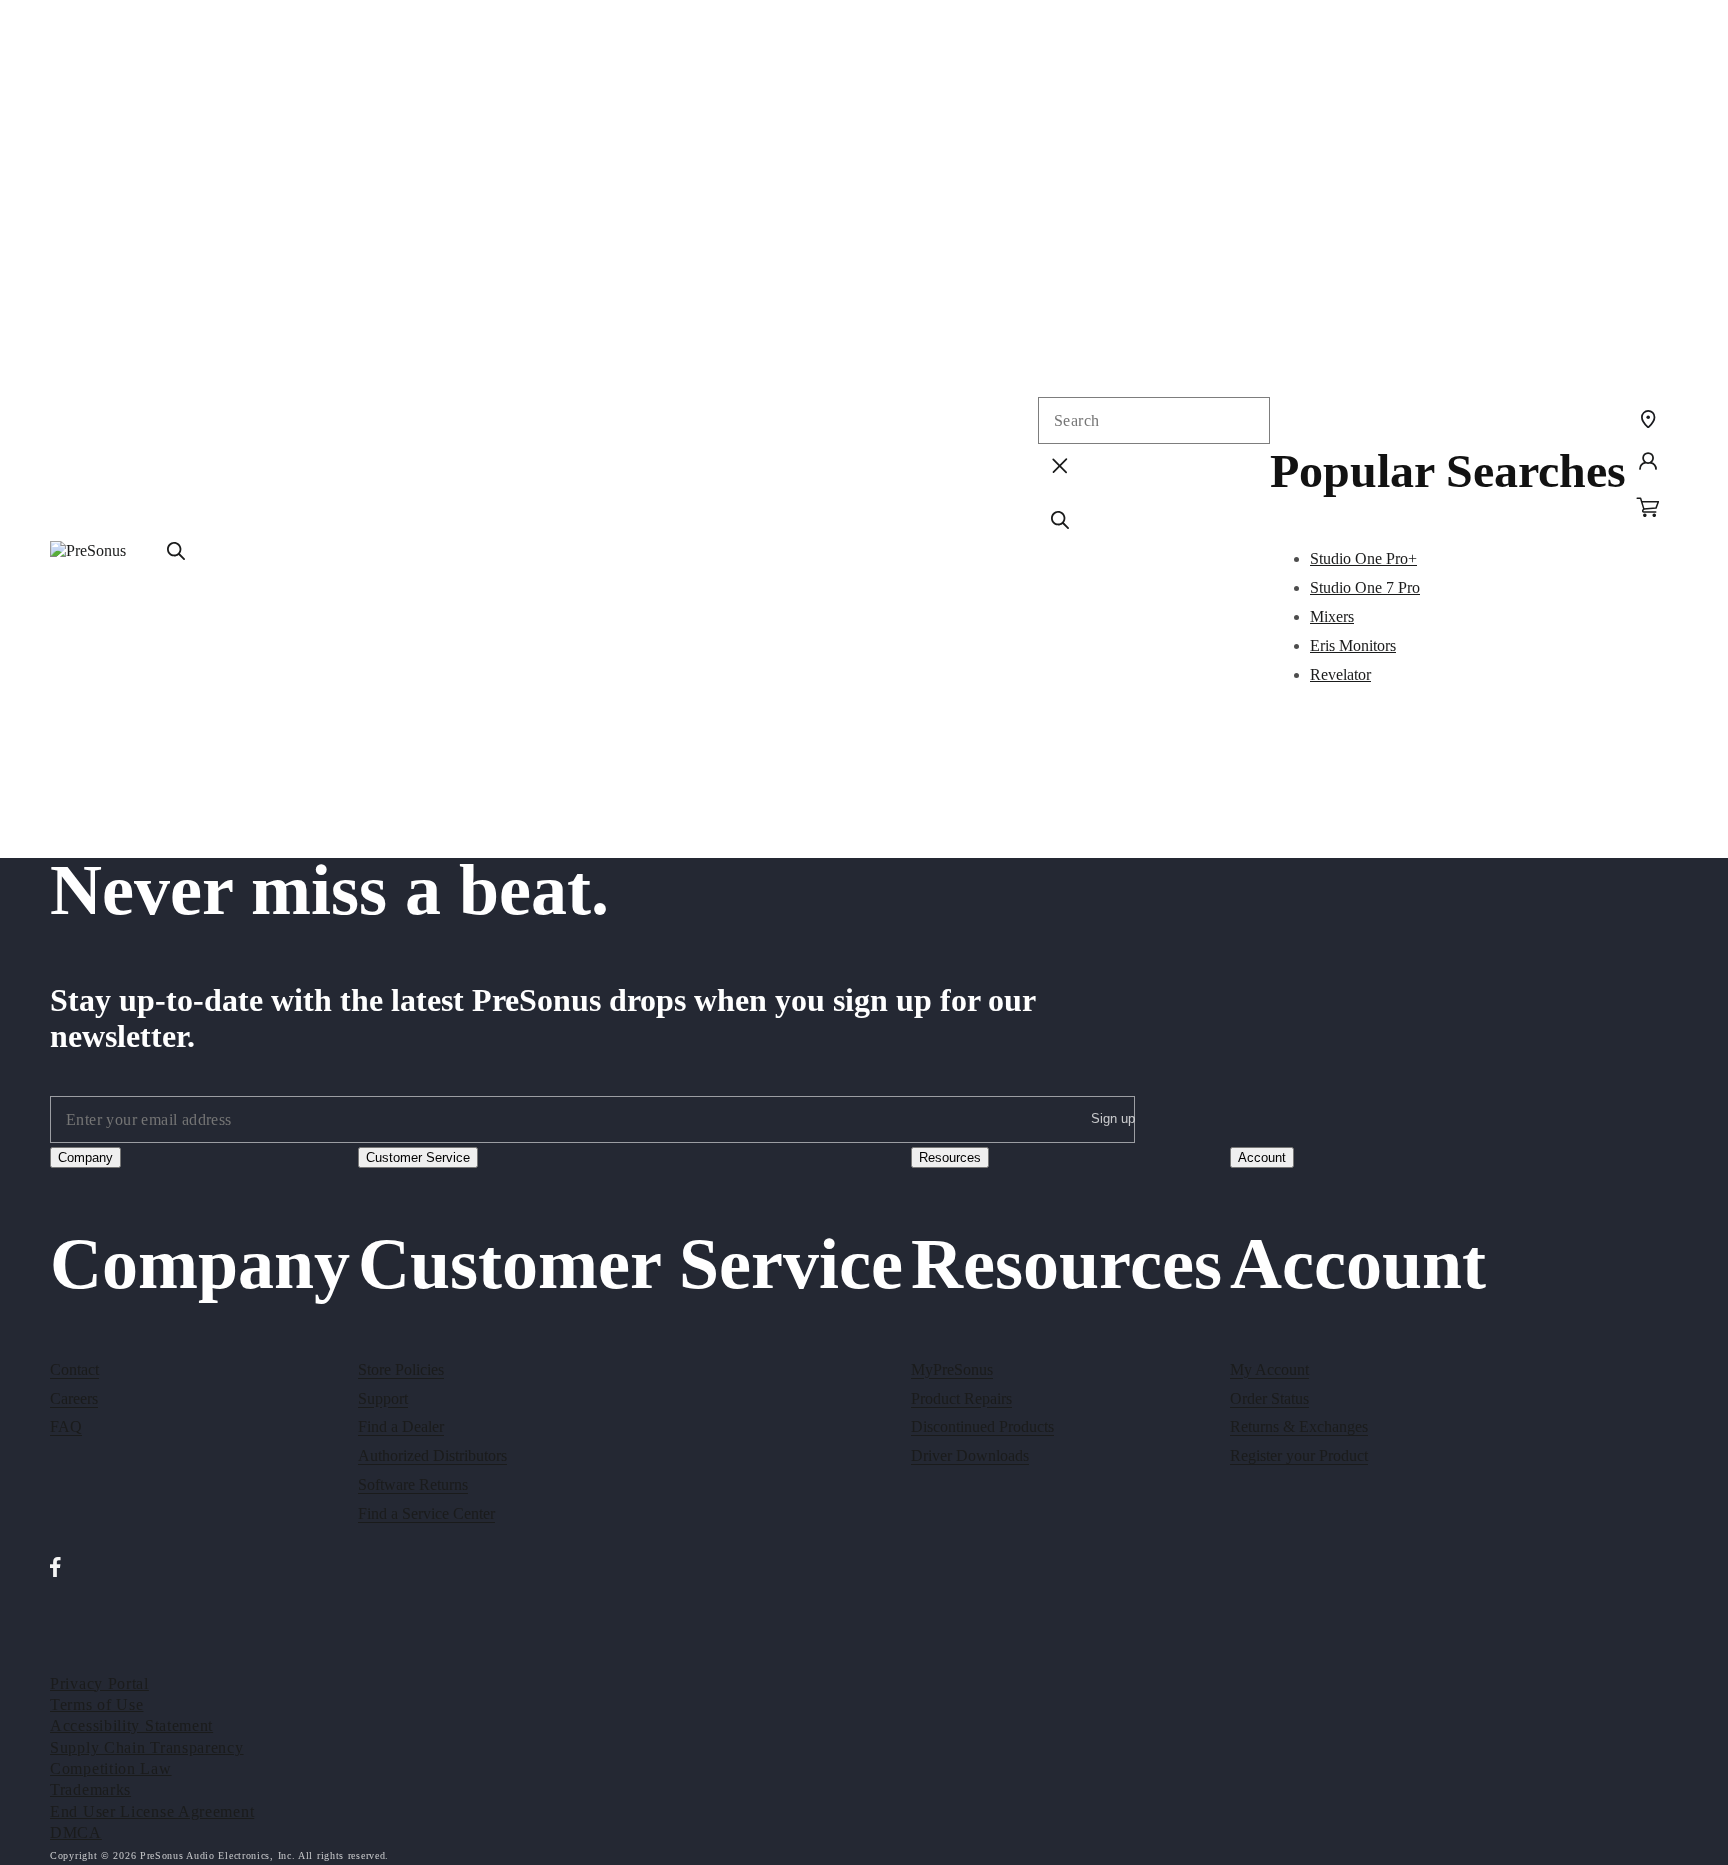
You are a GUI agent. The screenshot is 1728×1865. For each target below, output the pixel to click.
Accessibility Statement (131, 1725)
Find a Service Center (426, 1513)
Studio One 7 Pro (1365, 587)
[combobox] (1154, 420)
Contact (74, 1369)
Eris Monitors (1353, 645)
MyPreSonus (952, 1369)
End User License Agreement (152, 1811)
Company (85, 1157)
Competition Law (111, 1768)
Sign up (1113, 1118)
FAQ (66, 1426)
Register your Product (1299, 1455)
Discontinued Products (982, 1426)
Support (383, 1398)
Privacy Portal (99, 1683)
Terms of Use (96, 1704)
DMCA (76, 1832)
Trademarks (90, 1789)
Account (1262, 1157)
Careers (74, 1398)
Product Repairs (961, 1398)
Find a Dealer (401, 1426)
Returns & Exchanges (1299, 1426)
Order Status (1269, 1398)
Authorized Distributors (432, 1455)
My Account (1269, 1369)
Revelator (1340, 674)
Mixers (1332, 616)
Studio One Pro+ (1363, 558)
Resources (950, 1157)
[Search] (176, 551)
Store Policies (401, 1369)
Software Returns (413, 1484)
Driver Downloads (970, 1455)
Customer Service (418, 1157)
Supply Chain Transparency (147, 1747)
